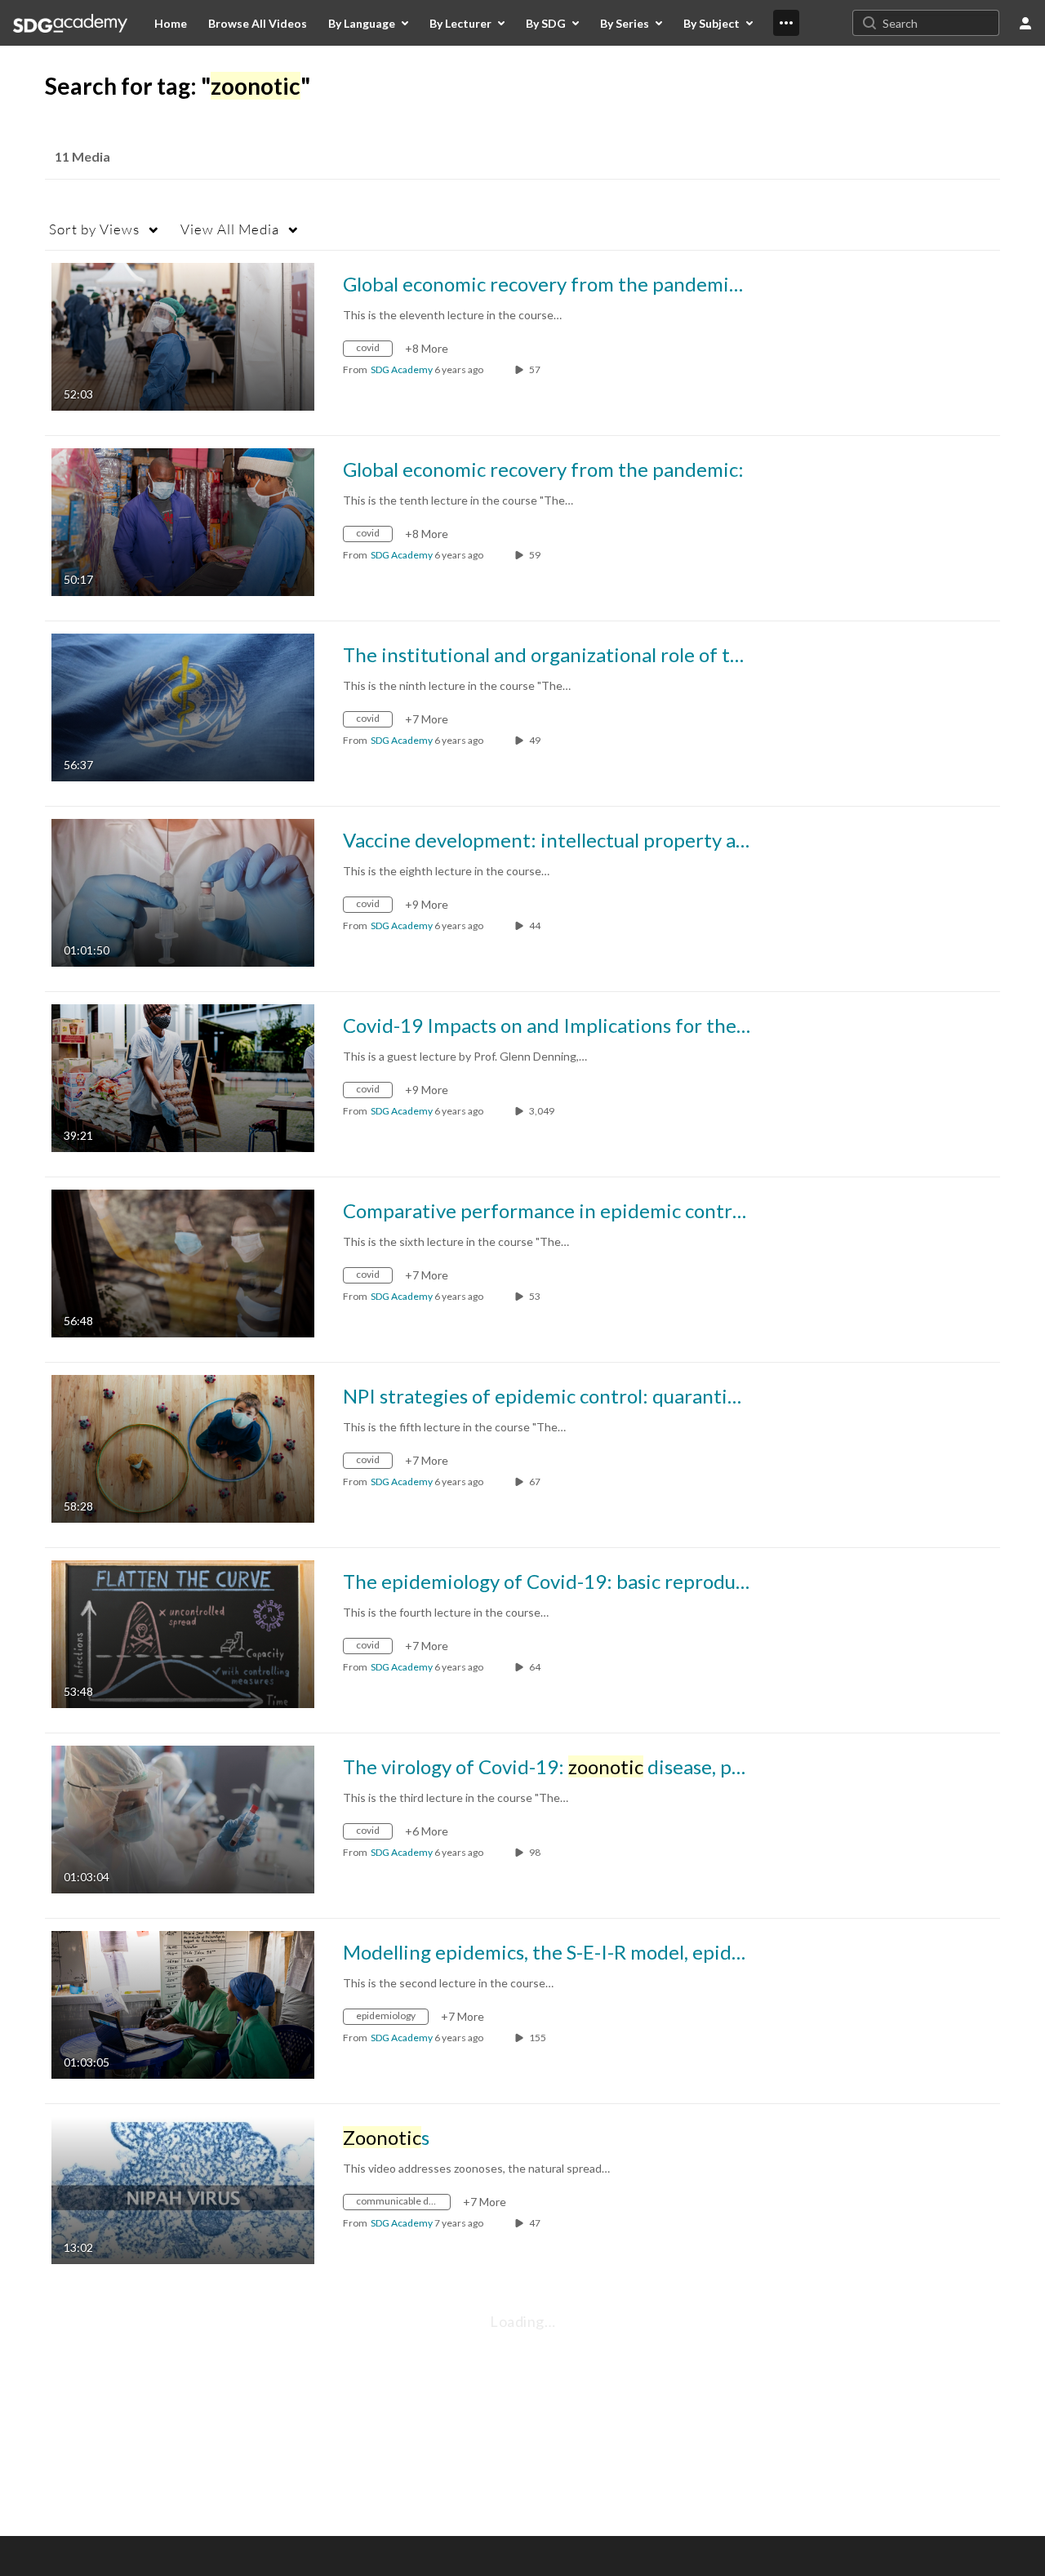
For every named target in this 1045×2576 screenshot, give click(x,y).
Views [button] (94, 229)
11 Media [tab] (82, 156)
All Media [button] (230, 229)
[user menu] (1025, 23)
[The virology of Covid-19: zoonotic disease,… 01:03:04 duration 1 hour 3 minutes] (183, 1818)
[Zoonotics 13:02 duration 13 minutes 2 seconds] (183, 2189)
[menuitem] (171, 23)
